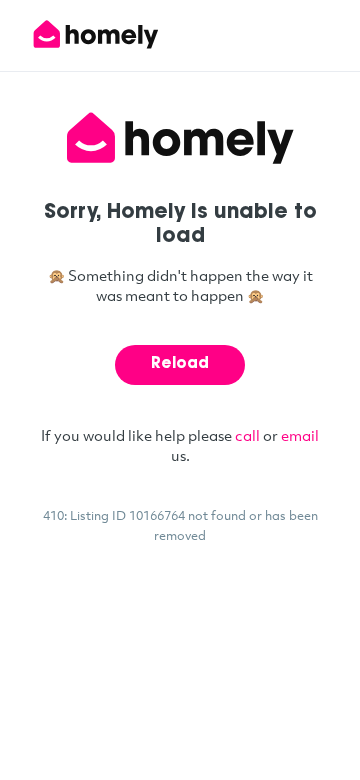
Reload (180, 364)
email (300, 435)
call (247, 435)
